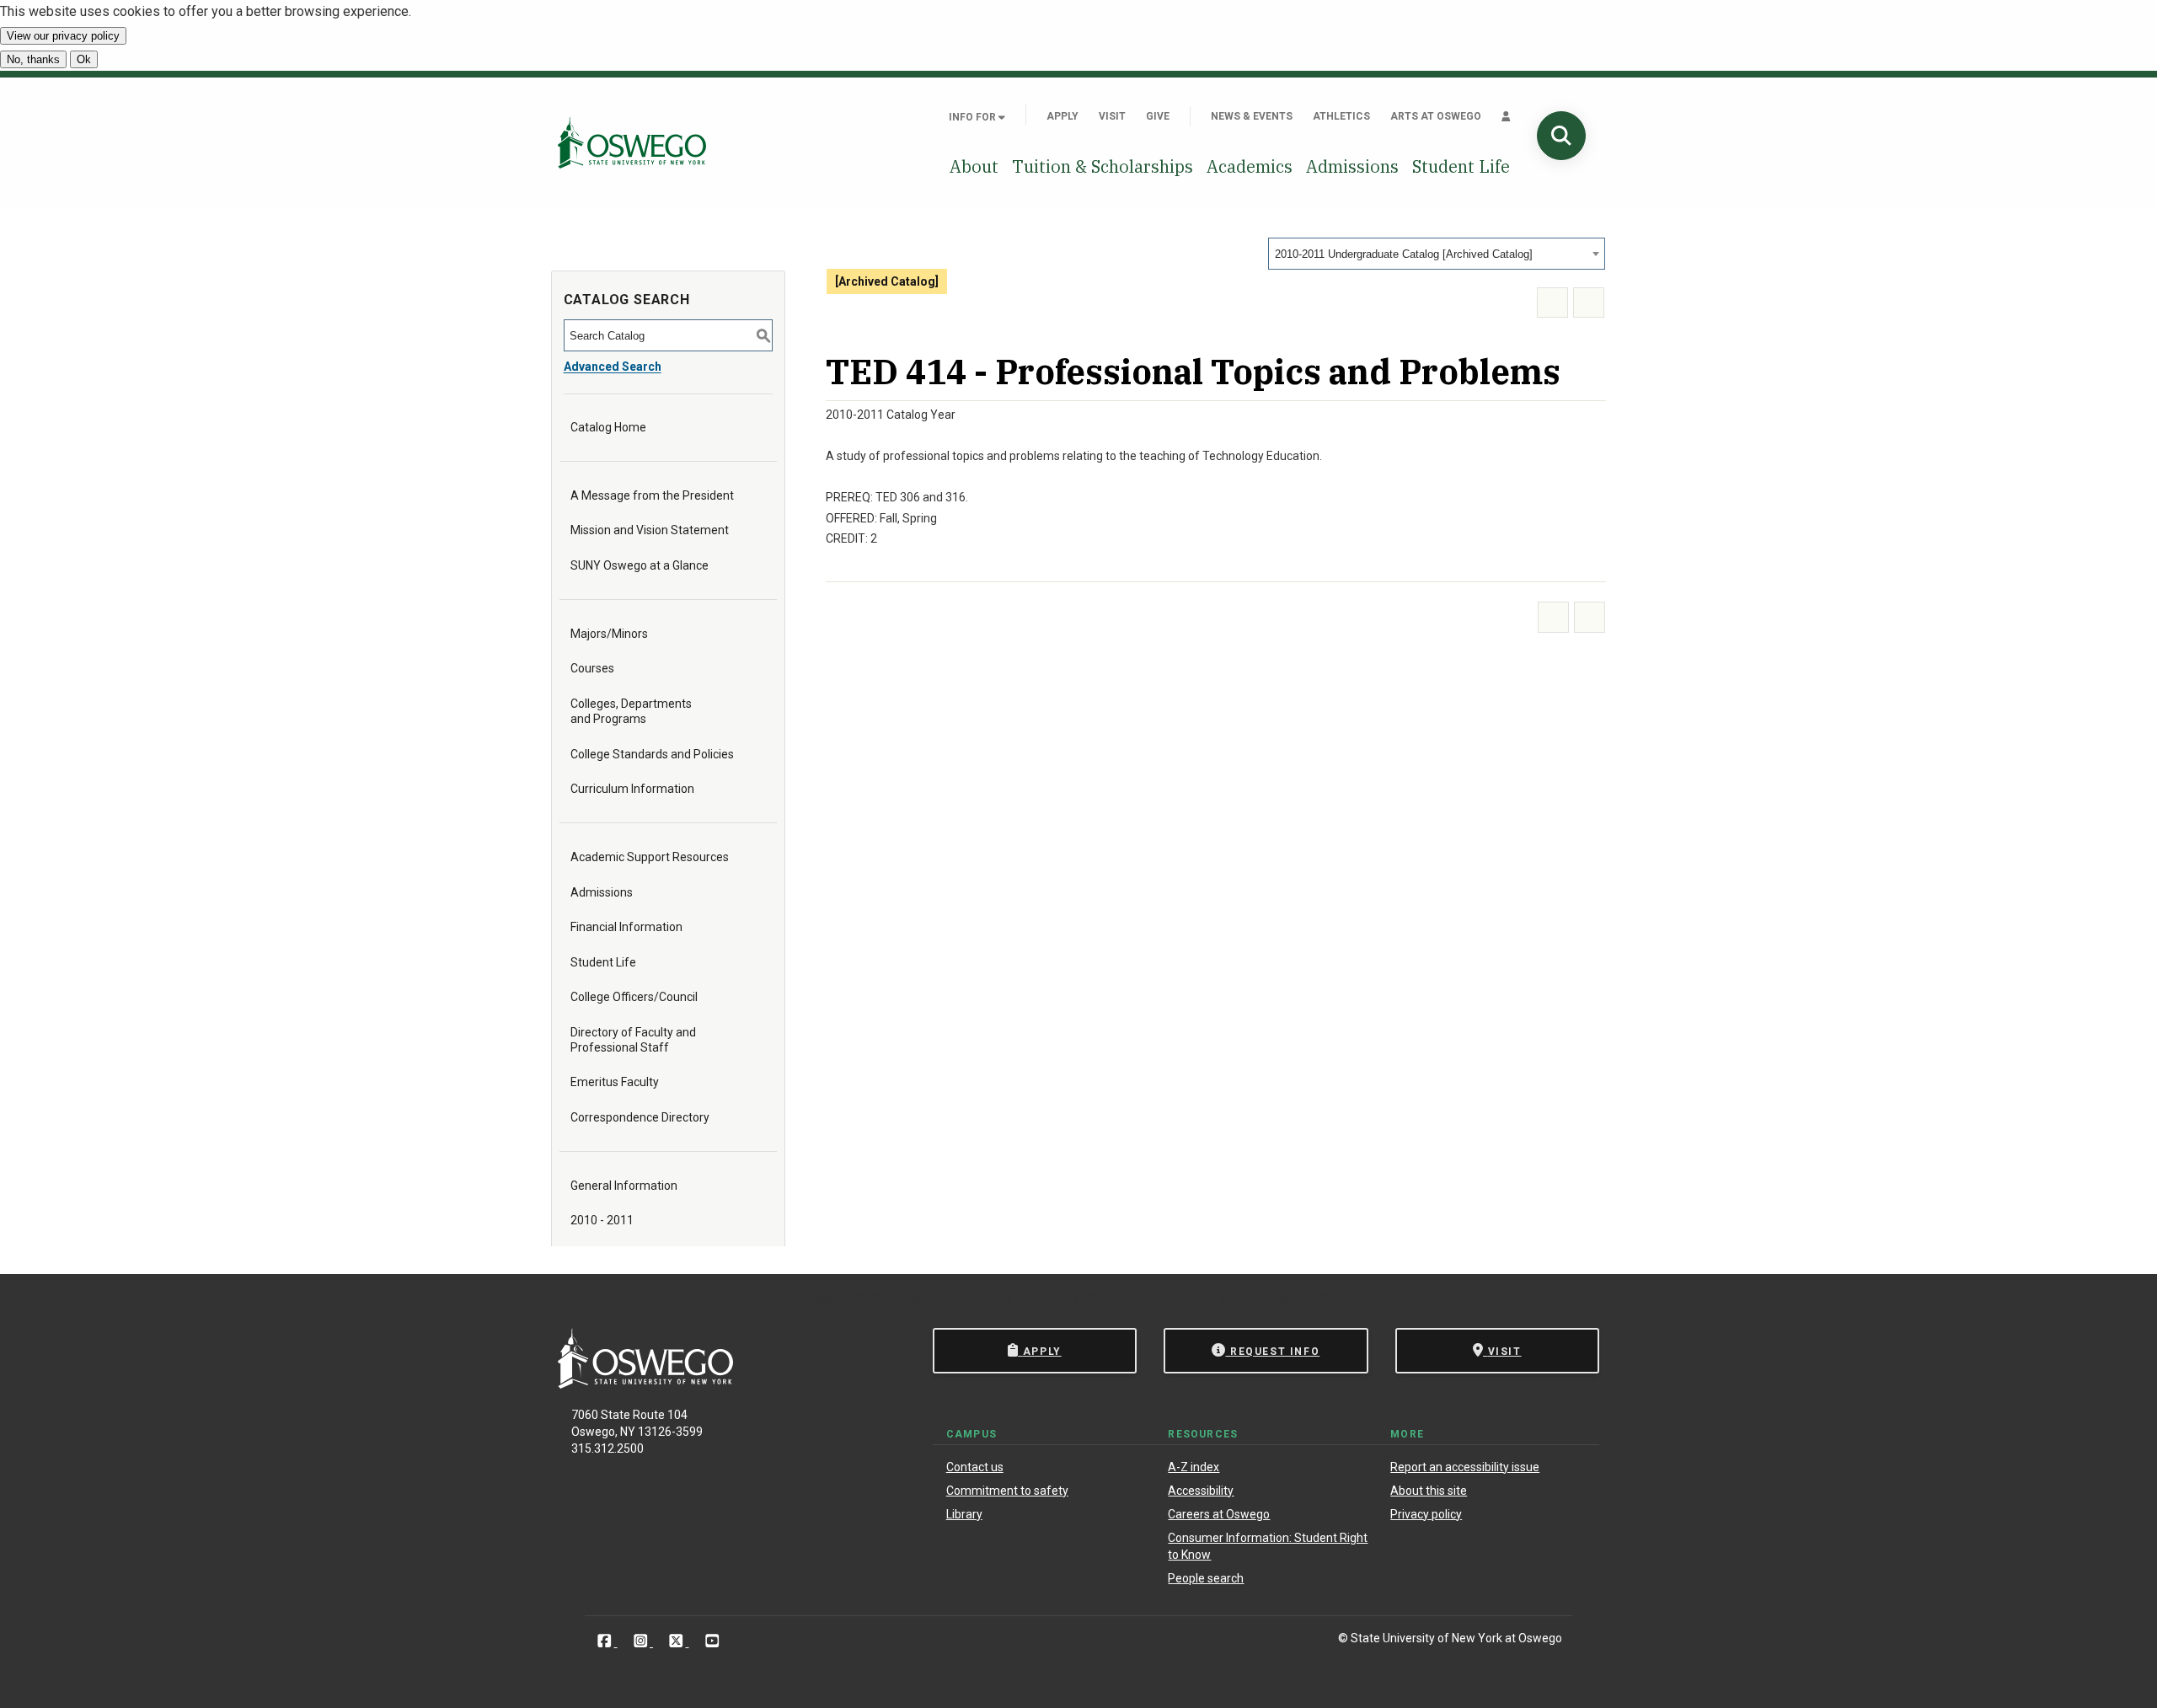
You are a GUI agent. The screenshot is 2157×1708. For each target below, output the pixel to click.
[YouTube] (712, 1641)
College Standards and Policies (652, 754)
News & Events (1252, 116)
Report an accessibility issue (1465, 1467)
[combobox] (1437, 254)
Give (1158, 116)
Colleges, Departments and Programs (631, 711)
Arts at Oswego (1436, 116)
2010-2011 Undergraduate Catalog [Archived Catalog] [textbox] (1404, 254)
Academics (1250, 166)
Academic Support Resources (650, 857)
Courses (592, 668)
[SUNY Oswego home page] (632, 142)
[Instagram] (642, 1641)
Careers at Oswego (1219, 1514)
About (974, 166)
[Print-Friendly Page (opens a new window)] (1552, 303)
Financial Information (626, 927)
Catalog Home (608, 427)
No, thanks (33, 59)
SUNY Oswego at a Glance (640, 565)
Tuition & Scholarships (1103, 166)
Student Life (1461, 166)
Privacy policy (1426, 1514)
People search (1206, 1578)
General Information (624, 1186)
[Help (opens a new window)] (1589, 303)
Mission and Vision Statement (650, 530)
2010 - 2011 (602, 1220)
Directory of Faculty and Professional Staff (633, 1040)
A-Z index (1194, 1467)
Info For (974, 117)
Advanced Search (613, 367)
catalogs (826, 1299)
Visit (1112, 116)
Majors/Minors (609, 634)
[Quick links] (1506, 116)
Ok (84, 59)
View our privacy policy (63, 36)
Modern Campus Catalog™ (1296, 1299)
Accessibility (1201, 1491)
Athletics (1341, 116)
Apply (1062, 116)
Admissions (1352, 166)
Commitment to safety (1007, 1491)
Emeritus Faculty (615, 1082)
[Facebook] (606, 1641)
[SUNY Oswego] (645, 1384)
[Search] (1561, 136)
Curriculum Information (632, 789)
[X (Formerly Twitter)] (678, 1641)
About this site (1429, 1491)
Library (964, 1514)
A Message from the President (652, 495)
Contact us (975, 1467)
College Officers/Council (634, 997)
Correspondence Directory (640, 1117)
